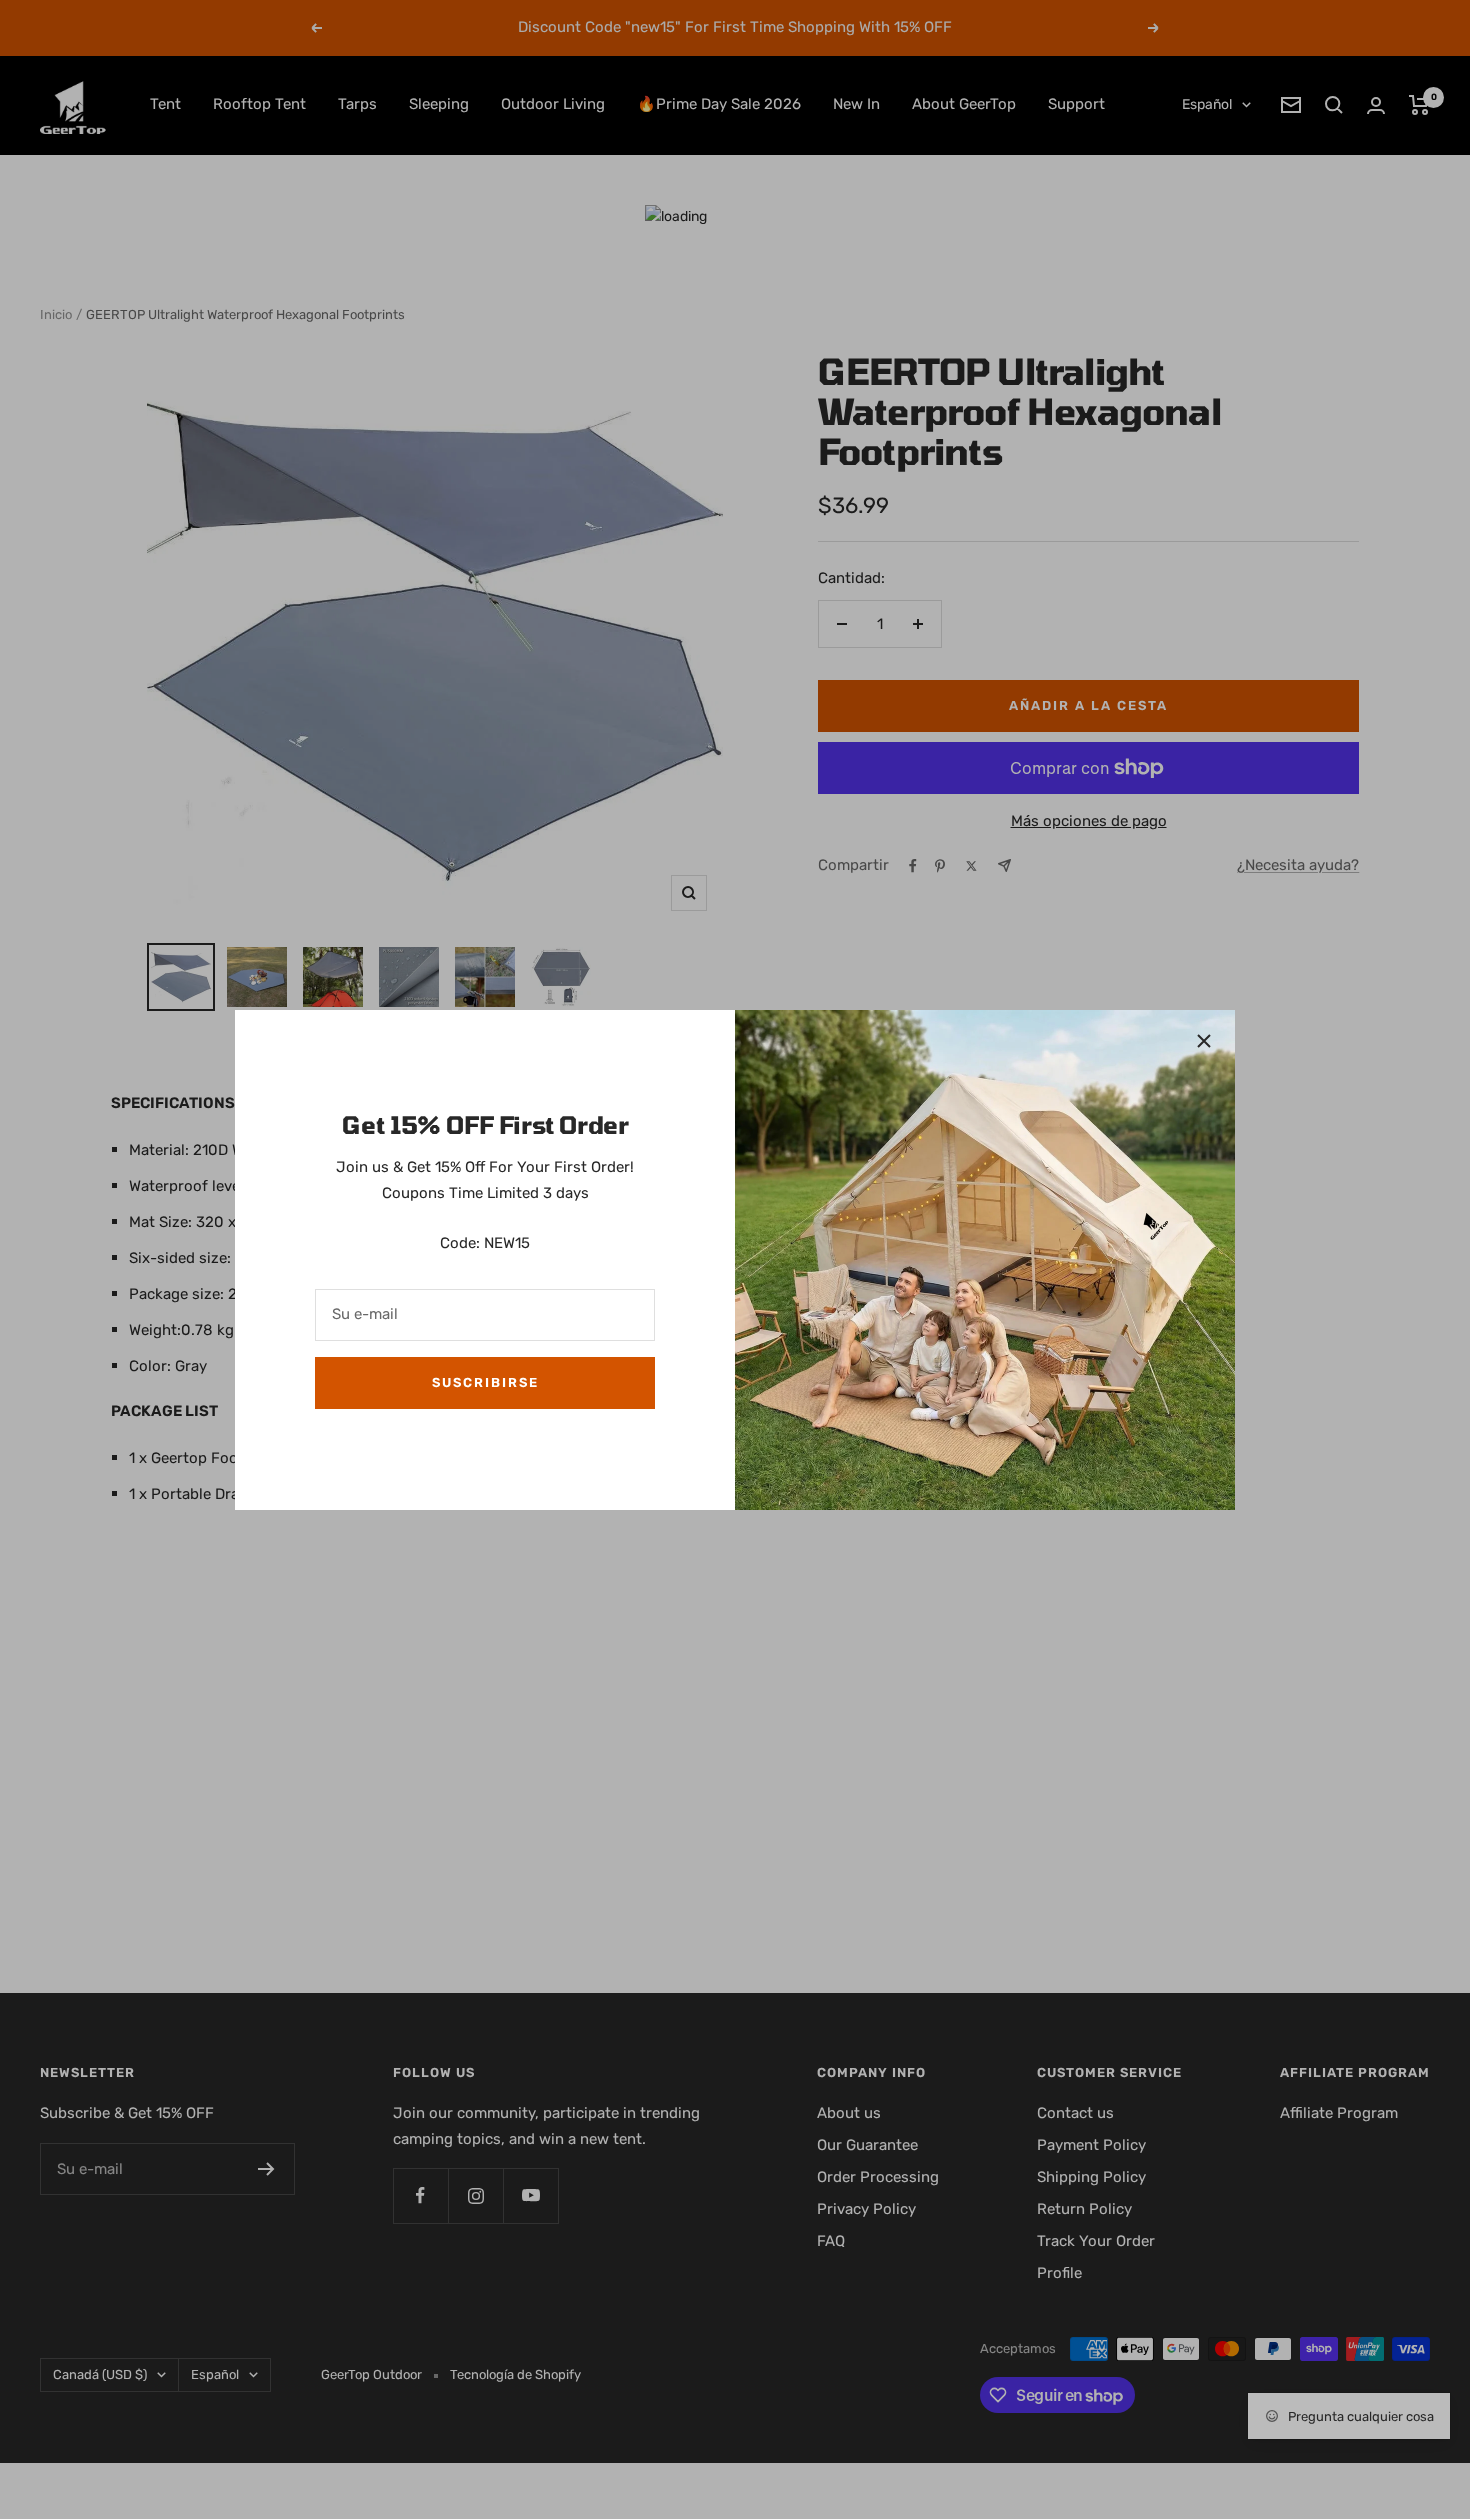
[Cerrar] (1204, 1041)
